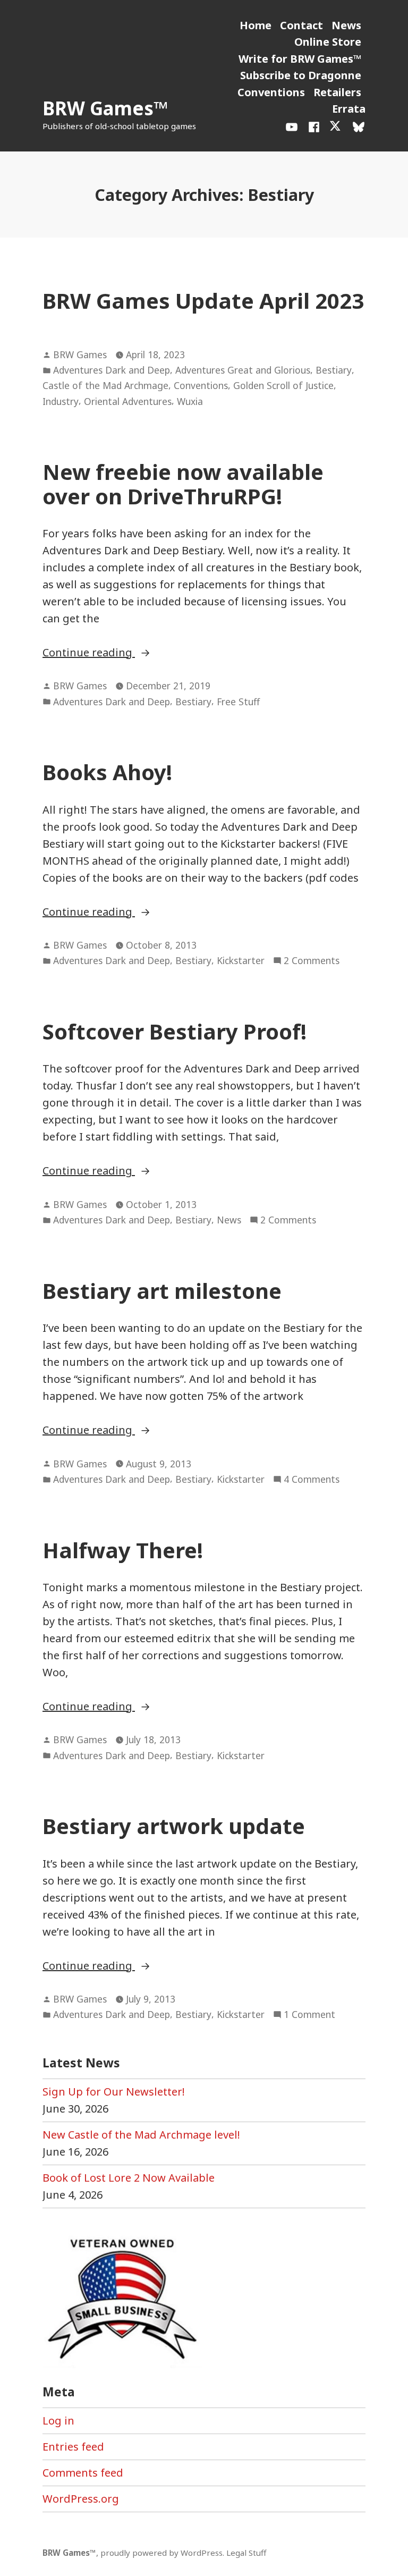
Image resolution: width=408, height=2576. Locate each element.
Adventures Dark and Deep (112, 370)
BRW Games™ (105, 108)
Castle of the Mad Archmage (105, 385)
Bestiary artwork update (174, 1826)
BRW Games (80, 354)
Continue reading (128, 653)
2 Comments (312, 961)
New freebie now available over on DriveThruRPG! (183, 484)
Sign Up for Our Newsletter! (114, 2092)
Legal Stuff (246, 2553)
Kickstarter (241, 960)
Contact (301, 25)
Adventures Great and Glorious (243, 370)
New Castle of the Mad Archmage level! (141, 2135)
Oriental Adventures (128, 401)
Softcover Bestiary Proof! (175, 1031)
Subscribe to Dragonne (301, 75)
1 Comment (309, 2015)
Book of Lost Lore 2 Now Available (129, 2178)
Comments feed (83, 2473)
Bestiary (334, 370)
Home (256, 25)
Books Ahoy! (107, 772)
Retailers (337, 92)
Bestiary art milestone (162, 1291)
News (346, 25)
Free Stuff (238, 702)
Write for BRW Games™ (300, 59)
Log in (58, 2421)
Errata (349, 109)
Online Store (328, 42)
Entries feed (73, 2447)
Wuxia (190, 401)
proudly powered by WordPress (161, 2553)
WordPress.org (81, 2499)
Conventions (271, 92)
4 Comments (312, 1480)
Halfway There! (123, 1550)
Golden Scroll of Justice (283, 385)
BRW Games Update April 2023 (203, 301)
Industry (61, 401)
